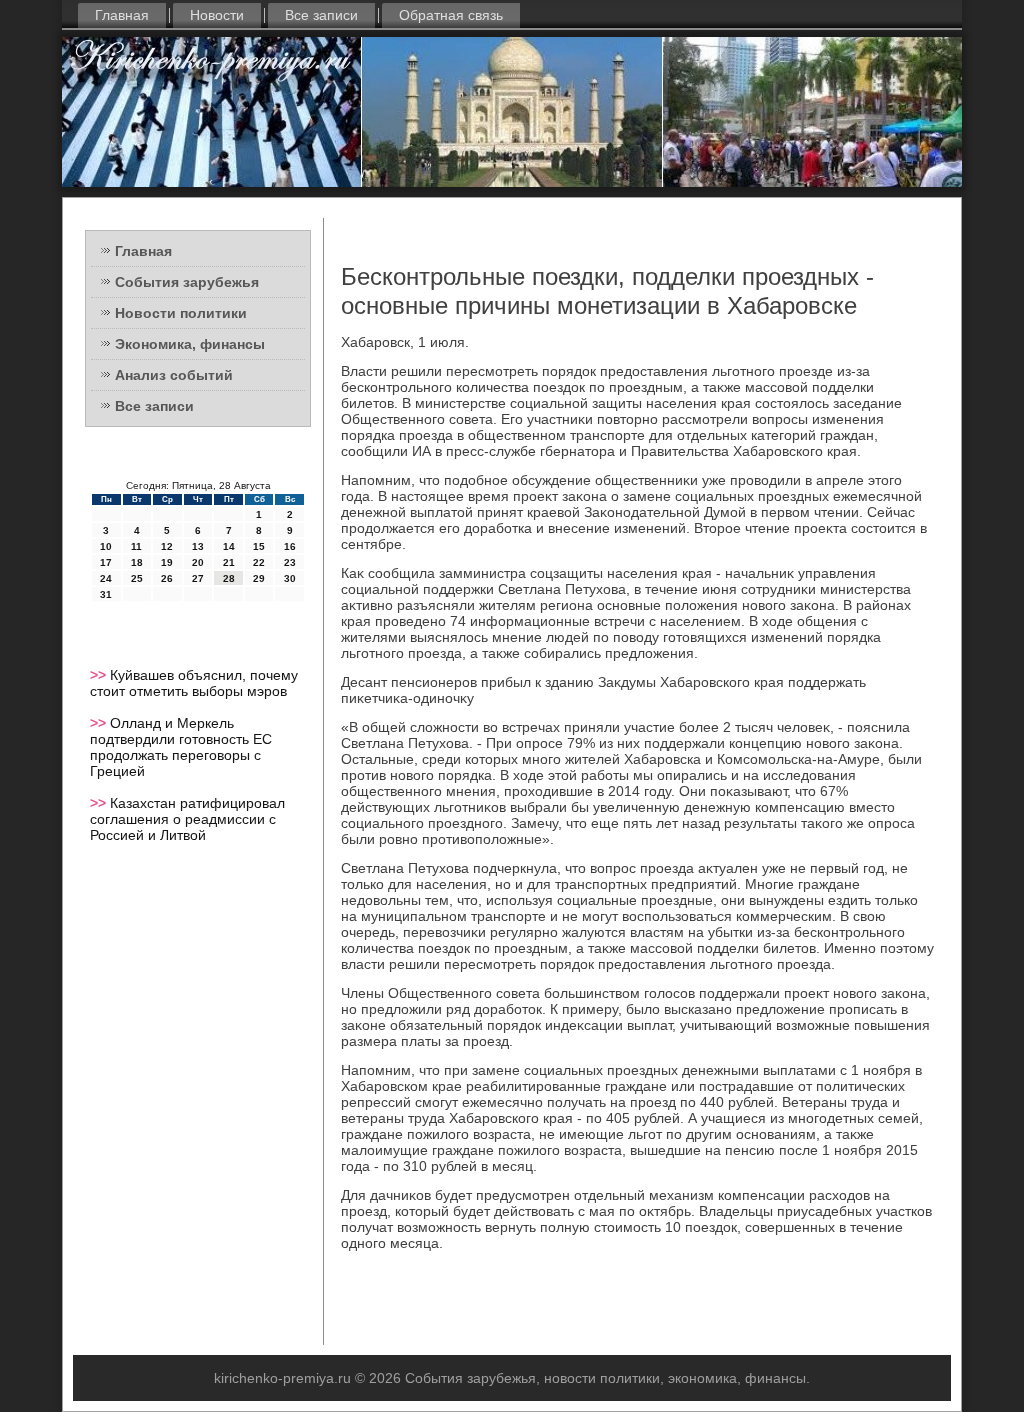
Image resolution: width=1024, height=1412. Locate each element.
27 (198, 578)
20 (198, 562)
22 (259, 562)
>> (100, 675)
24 (106, 578)
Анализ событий (174, 375)
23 (290, 562)
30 (290, 578)
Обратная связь (451, 15)
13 (198, 546)
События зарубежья (187, 282)
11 (136, 546)
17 (106, 562)
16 (290, 546)
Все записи (321, 15)
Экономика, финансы (190, 344)
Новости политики (181, 313)
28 (229, 578)
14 (229, 546)
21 (229, 562)
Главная (122, 15)
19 (167, 562)
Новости (217, 15)
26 (167, 578)
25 (137, 578)
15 (259, 546)
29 (259, 578)
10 (106, 546)
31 (106, 594)
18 (137, 562)
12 (167, 546)
